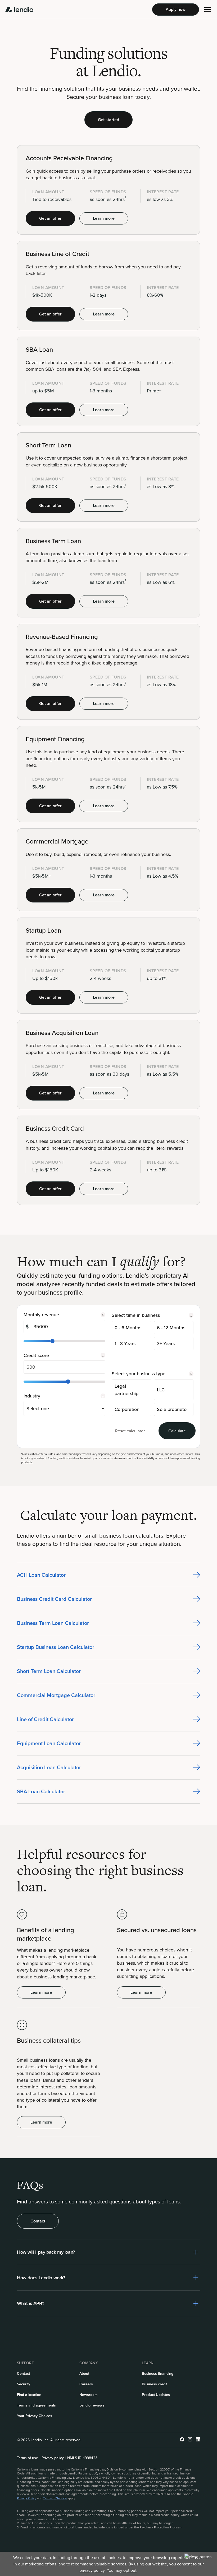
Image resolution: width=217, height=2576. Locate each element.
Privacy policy (53, 2458)
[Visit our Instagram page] (190, 2440)
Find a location (29, 2395)
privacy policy (92, 2570)
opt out (130, 2570)
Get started (108, 120)
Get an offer (50, 218)
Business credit (155, 2384)
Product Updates (156, 2395)
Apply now (176, 9)
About (84, 2373)
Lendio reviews (92, 2405)
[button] (207, 10)
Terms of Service (55, 2498)
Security (24, 2384)
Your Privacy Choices (35, 2416)
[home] (19, 10)
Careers (86, 2384)
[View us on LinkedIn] (198, 2440)
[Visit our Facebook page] (182, 2440)
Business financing (158, 2373)
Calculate (177, 1431)
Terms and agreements (36, 2405)
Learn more (104, 218)
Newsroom (89, 2395)
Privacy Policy (27, 2498)
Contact (38, 2221)
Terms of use (28, 2458)
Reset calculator (130, 1431)
